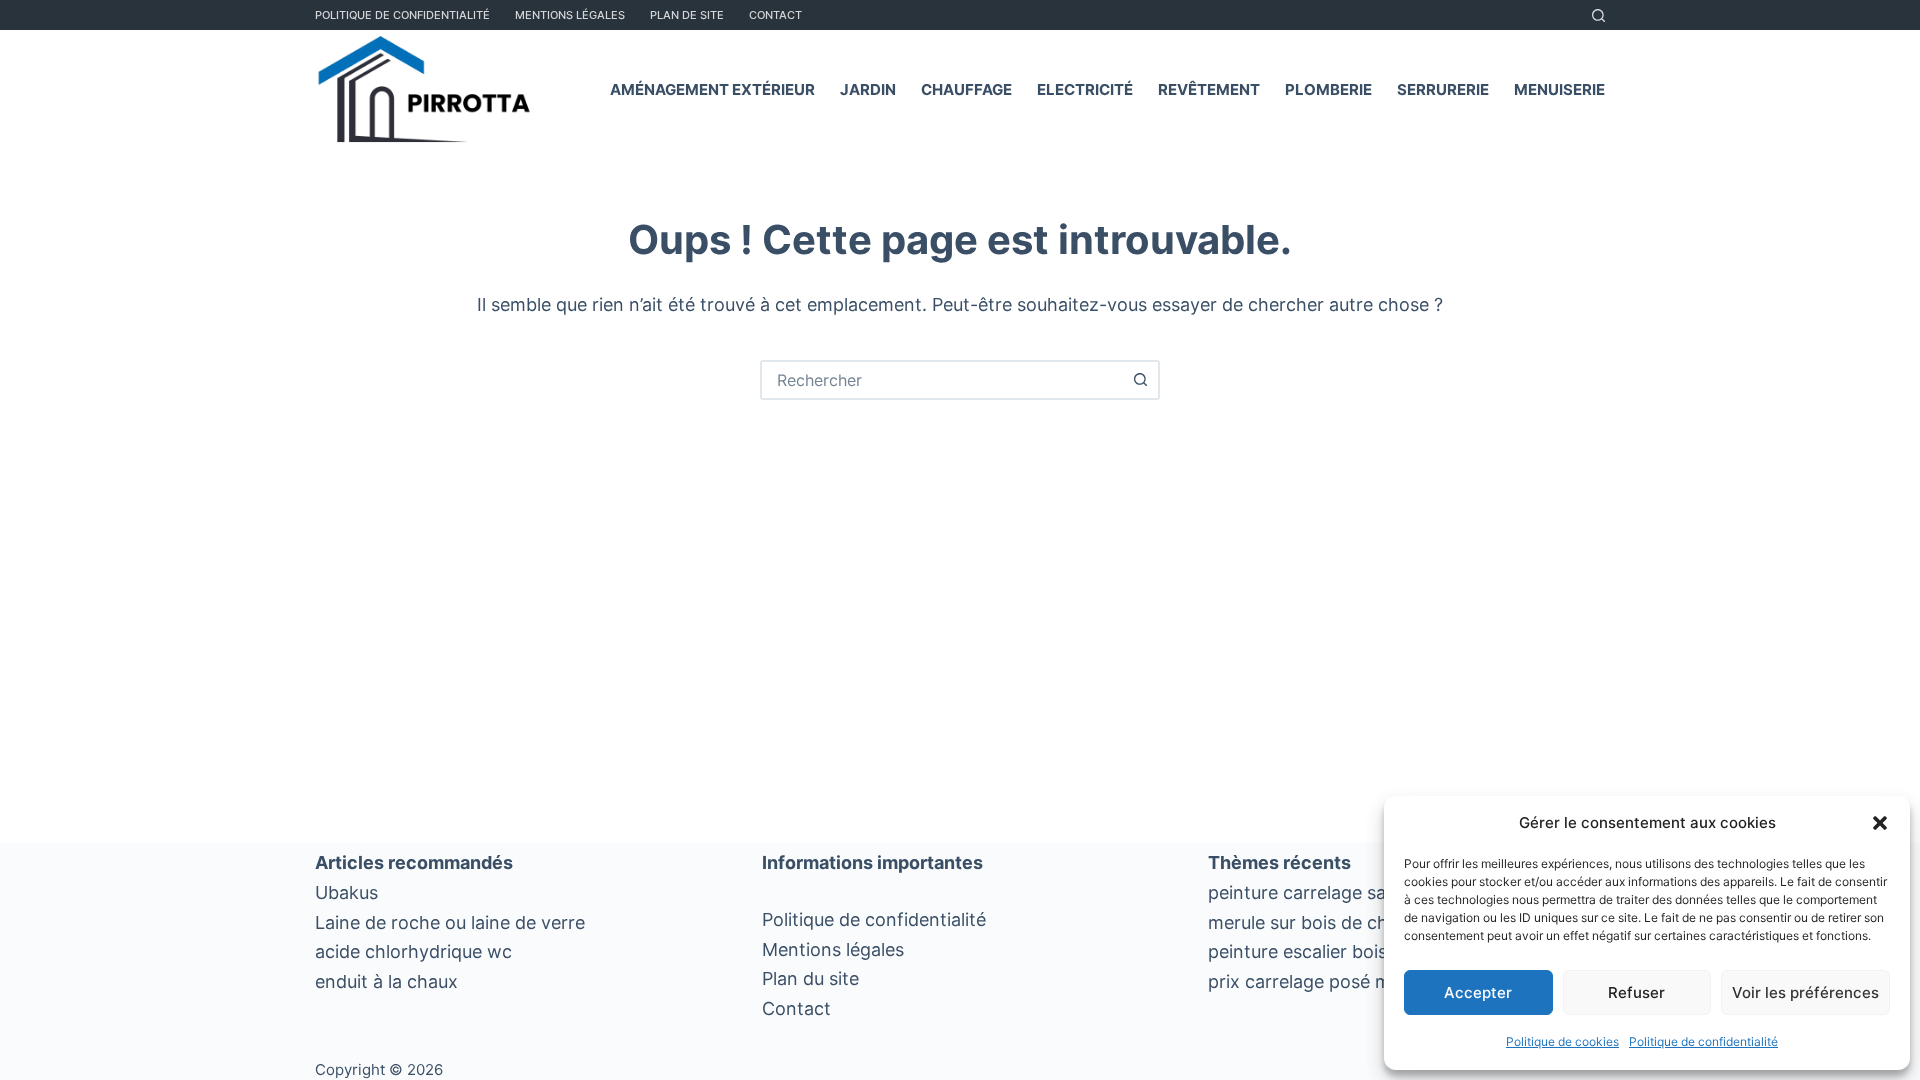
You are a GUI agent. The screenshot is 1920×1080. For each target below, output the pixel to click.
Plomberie (1328, 89)
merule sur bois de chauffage (1330, 922)
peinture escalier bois (1297, 951)
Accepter (1478, 992)
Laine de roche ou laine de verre (450, 922)
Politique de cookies (1562, 1041)
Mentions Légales (570, 15)
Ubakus (346, 892)
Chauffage (966, 89)
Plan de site (687, 15)
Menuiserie (1559, 89)
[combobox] (942, 380)
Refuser (1636, 992)
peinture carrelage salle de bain (1339, 892)
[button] (1880, 823)
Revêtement (1209, 89)
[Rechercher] (1598, 15)
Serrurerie (1443, 89)
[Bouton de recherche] (1140, 380)
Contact (775, 15)
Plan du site (810, 978)
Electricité (1085, 89)
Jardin (868, 89)
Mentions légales (833, 949)
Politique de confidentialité (1703, 1041)
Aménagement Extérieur (712, 89)
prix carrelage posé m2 (1305, 981)
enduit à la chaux (386, 981)
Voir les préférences (1805, 992)
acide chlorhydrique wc (413, 951)
